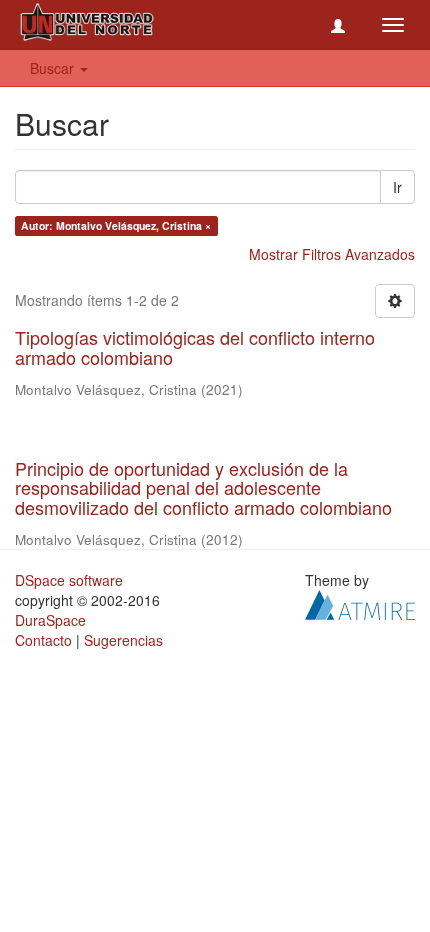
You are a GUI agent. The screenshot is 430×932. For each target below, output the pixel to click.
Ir (397, 187)
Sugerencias (123, 640)
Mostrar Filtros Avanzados (332, 254)
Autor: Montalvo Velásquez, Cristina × (116, 225)
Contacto (43, 640)
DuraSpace (50, 620)
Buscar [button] (54, 68)
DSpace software (69, 580)
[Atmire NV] (360, 603)
